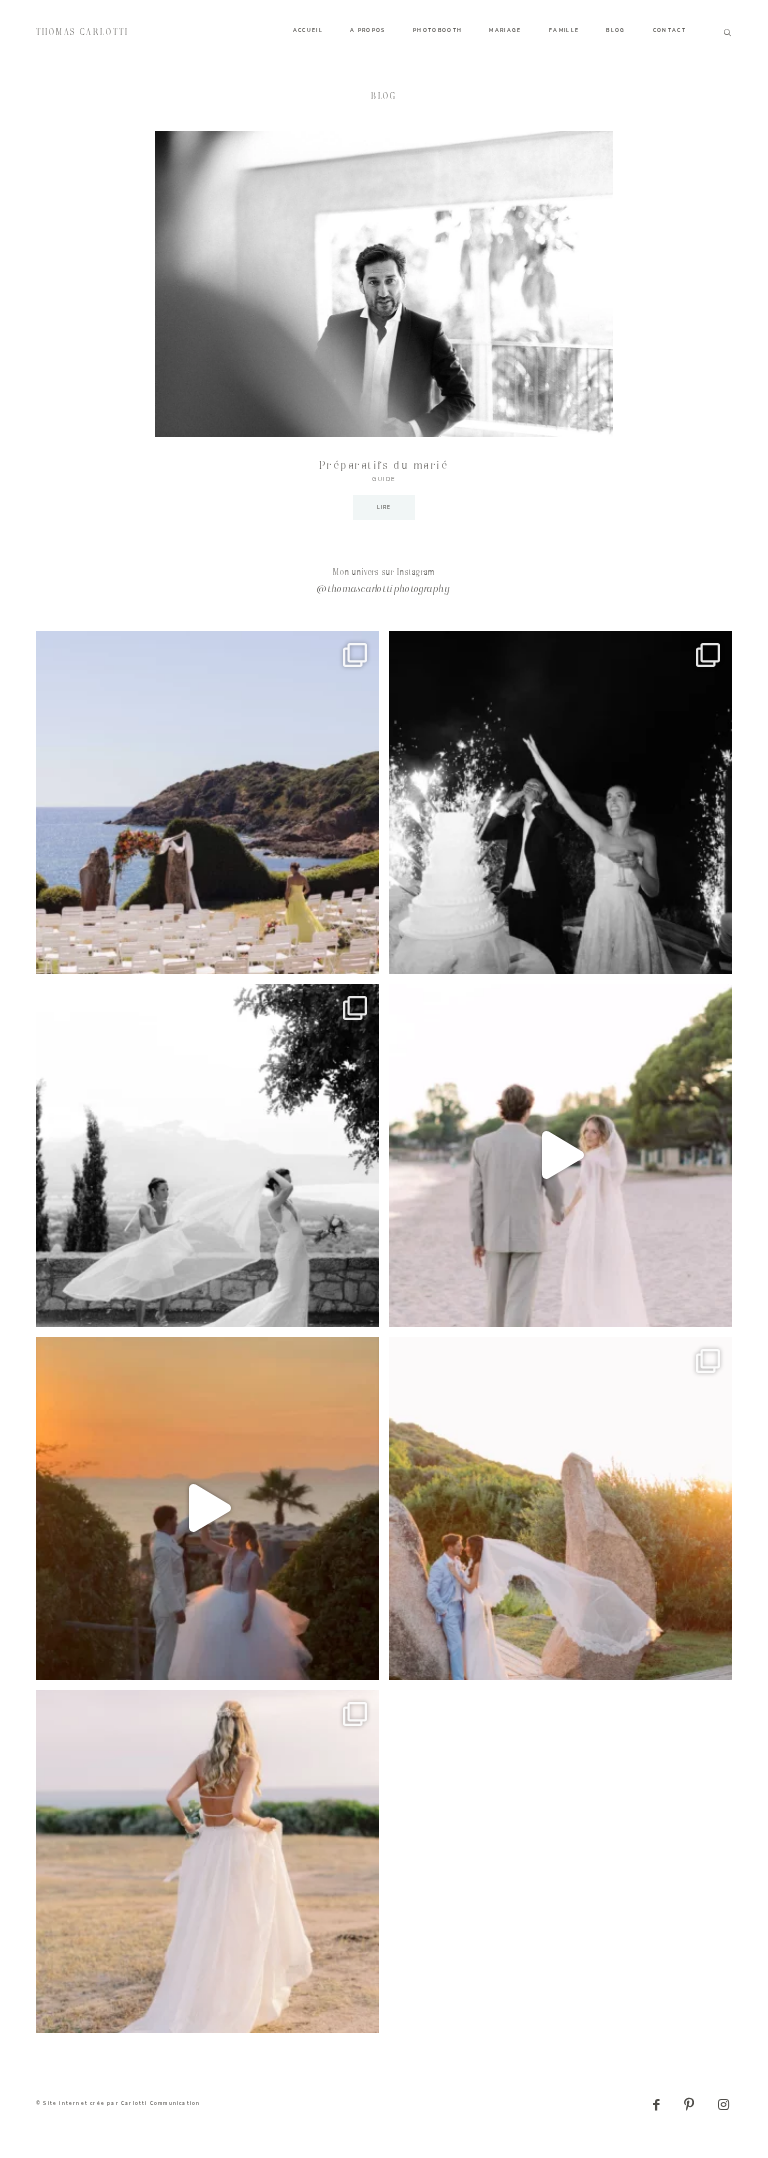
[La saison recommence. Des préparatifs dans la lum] (560, 802)
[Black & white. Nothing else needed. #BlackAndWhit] (207, 1155)
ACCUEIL (308, 30)
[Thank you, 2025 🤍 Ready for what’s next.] (560, 1508)
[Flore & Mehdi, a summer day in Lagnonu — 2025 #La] (207, 1508)
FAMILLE (564, 30)
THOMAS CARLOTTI (82, 32)
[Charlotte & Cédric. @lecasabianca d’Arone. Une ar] (207, 802)
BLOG (615, 30)
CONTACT (669, 30)
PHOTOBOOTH (438, 30)
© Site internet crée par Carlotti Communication (118, 2103)
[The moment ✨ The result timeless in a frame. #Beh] (560, 1155)
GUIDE (384, 479)
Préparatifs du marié (384, 466)
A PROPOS (368, 30)
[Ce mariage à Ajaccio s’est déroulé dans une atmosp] (207, 1861)
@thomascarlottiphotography (383, 590)
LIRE (384, 507)
